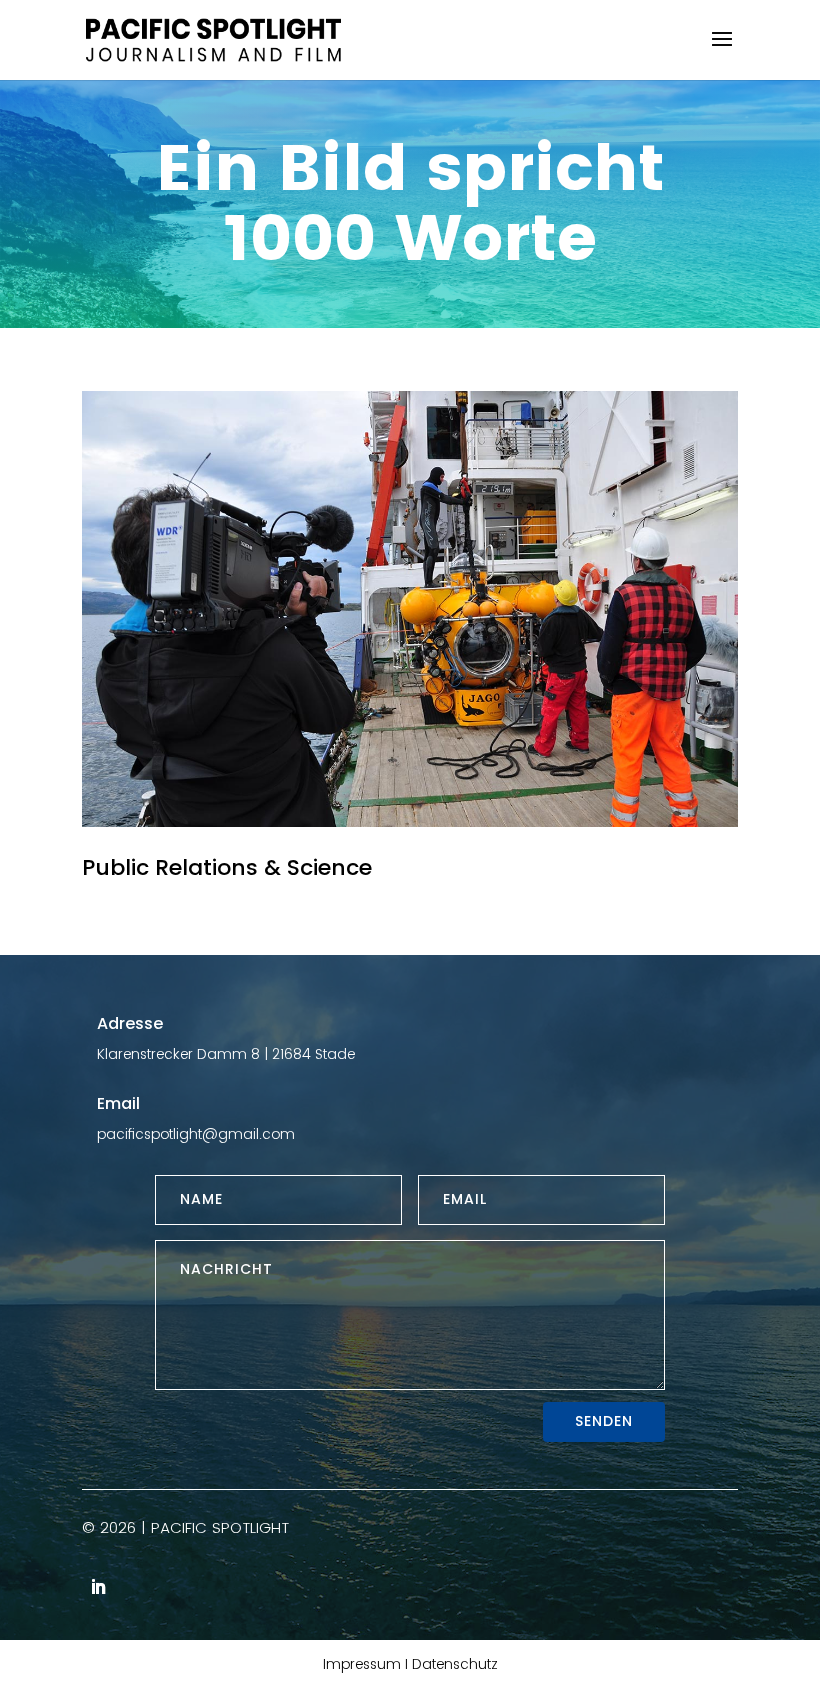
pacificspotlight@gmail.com (196, 1134)
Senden (604, 1421)
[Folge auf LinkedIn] (98, 1587)
